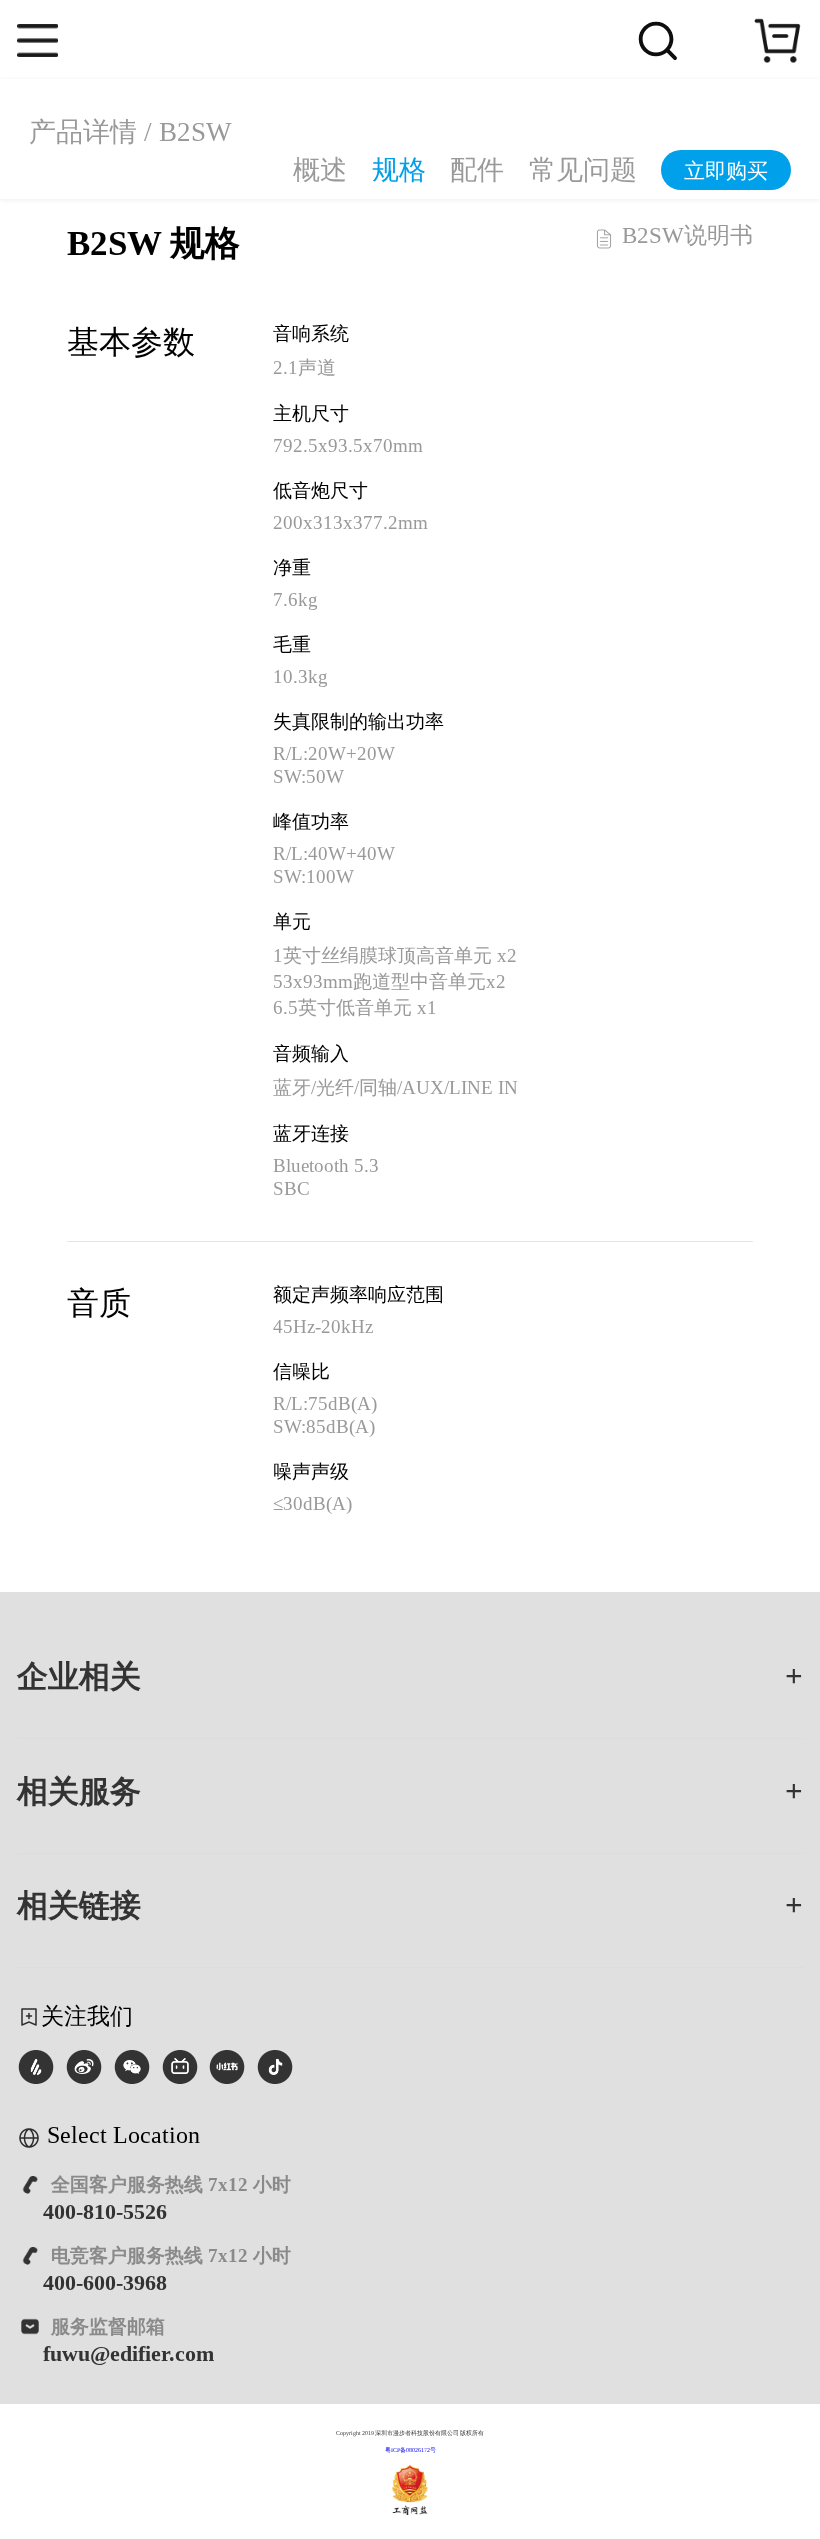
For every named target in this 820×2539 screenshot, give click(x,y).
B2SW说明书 (684, 236)
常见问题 (583, 171)
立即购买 (726, 172)
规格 (399, 171)
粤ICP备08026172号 (410, 2450)
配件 (477, 171)
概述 (320, 171)
